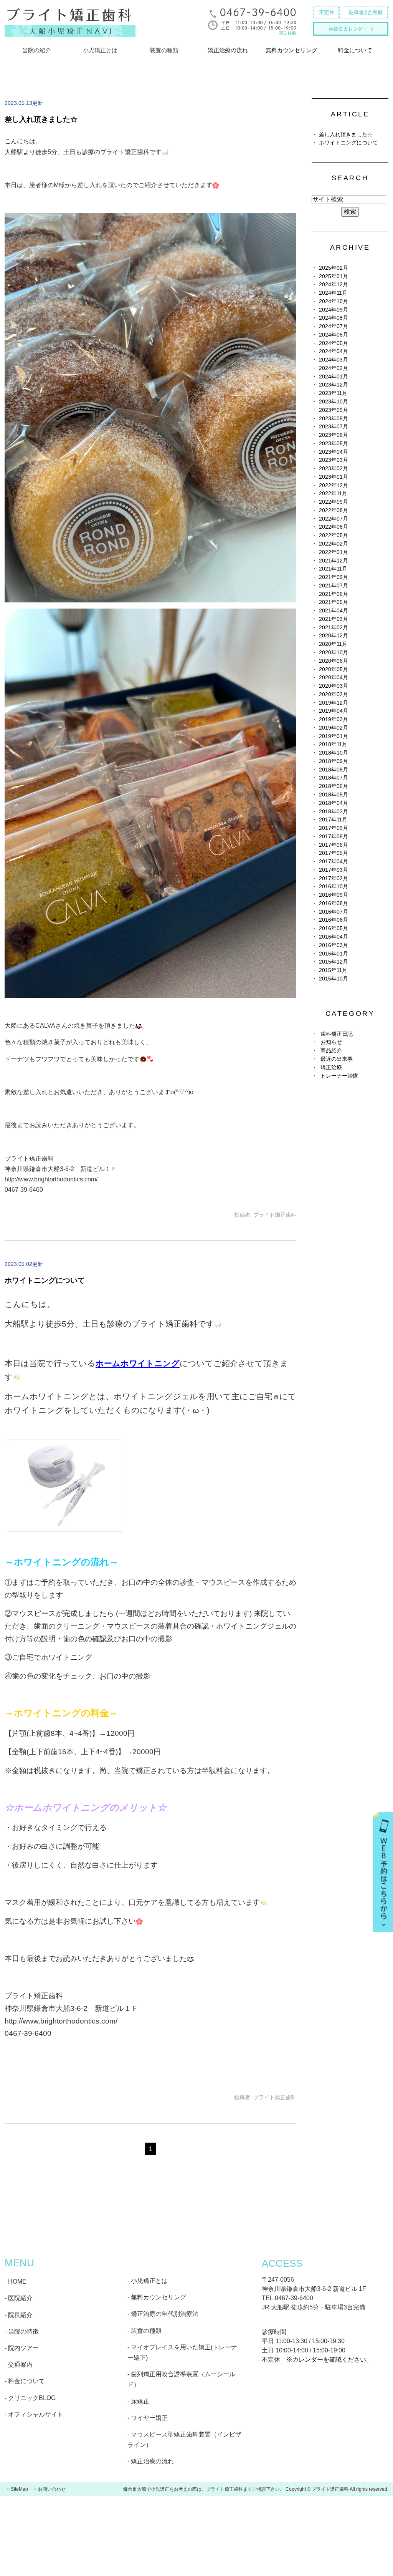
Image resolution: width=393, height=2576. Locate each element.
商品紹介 (331, 1051)
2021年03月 (334, 619)
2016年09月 (334, 895)
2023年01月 (334, 477)
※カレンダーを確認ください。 (329, 2360)
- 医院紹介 (19, 2298)
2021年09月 (334, 577)
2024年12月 (334, 284)
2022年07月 (334, 519)
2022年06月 (334, 527)
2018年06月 (334, 786)
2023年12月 (334, 385)
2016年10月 (334, 887)
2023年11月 (333, 393)
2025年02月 (334, 268)
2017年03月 (334, 870)
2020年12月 (334, 636)
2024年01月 (334, 377)
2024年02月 (334, 368)
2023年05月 (334, 444)
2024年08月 (334, 318)
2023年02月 (334, 469)
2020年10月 (334, 653)
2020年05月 (334, 669)
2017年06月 (334, 845)
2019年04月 (334, 711)
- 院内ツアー (22, 2348)
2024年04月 (334, 351)
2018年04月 (334, 803)
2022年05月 (334, 535)
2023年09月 (334, 410)
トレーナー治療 (339, 1076)
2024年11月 (333, 293)
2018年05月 (334, 795)
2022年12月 (334, 485)
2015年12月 (334, 962)
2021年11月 (333, 569)
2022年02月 (334, 544)
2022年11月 (333, 493)
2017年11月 (333, 820)
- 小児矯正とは (148, 2281)
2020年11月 (333, 644)
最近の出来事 (337, 1059)
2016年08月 (334, 903)
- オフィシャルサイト (34, 2414)
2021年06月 (334, 594)
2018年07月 (334, 778)
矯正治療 (331, 1067)
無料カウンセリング (291, 50)
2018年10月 (334, 753)
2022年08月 (334, 510)
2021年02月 (334, 628)
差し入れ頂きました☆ (41, 119)
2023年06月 (334, 435)
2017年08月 (334, 837)
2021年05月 (334, 602)
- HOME (16, 2282)
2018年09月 (334, 761)
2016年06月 (334, 920)
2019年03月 (334, 719)
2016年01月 (334, 954)
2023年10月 (334, 402)
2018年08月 (334, 770)
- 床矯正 (138, 2401)
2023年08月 (334, 419)
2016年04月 (334, 937)
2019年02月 (334, 728)
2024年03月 (334, 360)
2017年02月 (334, 878)
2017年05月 (334, 853)
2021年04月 (334, 611)
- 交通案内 (19, 2365)
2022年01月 (334, 552)
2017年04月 (334, 862)
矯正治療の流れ (228, 50)
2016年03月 (334, 945)
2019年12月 (334, 703)
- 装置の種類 (144, 2331)
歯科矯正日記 (337, 1034)
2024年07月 (334, 326)
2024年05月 (334, 343)
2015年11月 (333, 970)
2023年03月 (334, 460)
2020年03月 (334, 686)
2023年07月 (334, 427)
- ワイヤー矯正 (148, 2418)
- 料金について (25, 2381)
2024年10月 (334, 301)
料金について (355, 50)
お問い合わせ (52, 2489)
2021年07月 (334, 586)
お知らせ (331, 1042)
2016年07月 (334, 912)
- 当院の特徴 (22, 2331)
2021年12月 (334, 561)
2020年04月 (334, 678)
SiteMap (19, 2489)
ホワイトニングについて (45, 1280)
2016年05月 (334, 928)
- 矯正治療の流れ (151, 2461)
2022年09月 (334, 502)
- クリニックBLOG (30, 2398)
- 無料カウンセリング (157, 2297)
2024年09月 (334, 310)
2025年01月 (334, 276)
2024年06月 (334, 335)
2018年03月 (334, 812)
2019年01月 (334, 736)
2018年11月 (333, 744)
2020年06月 (334, 661)
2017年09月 (334, 828)
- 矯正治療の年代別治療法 (163, 2314)
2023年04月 (334, 452)
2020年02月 (334, 694)
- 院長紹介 (19, 2315)
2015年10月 (334, 979)
